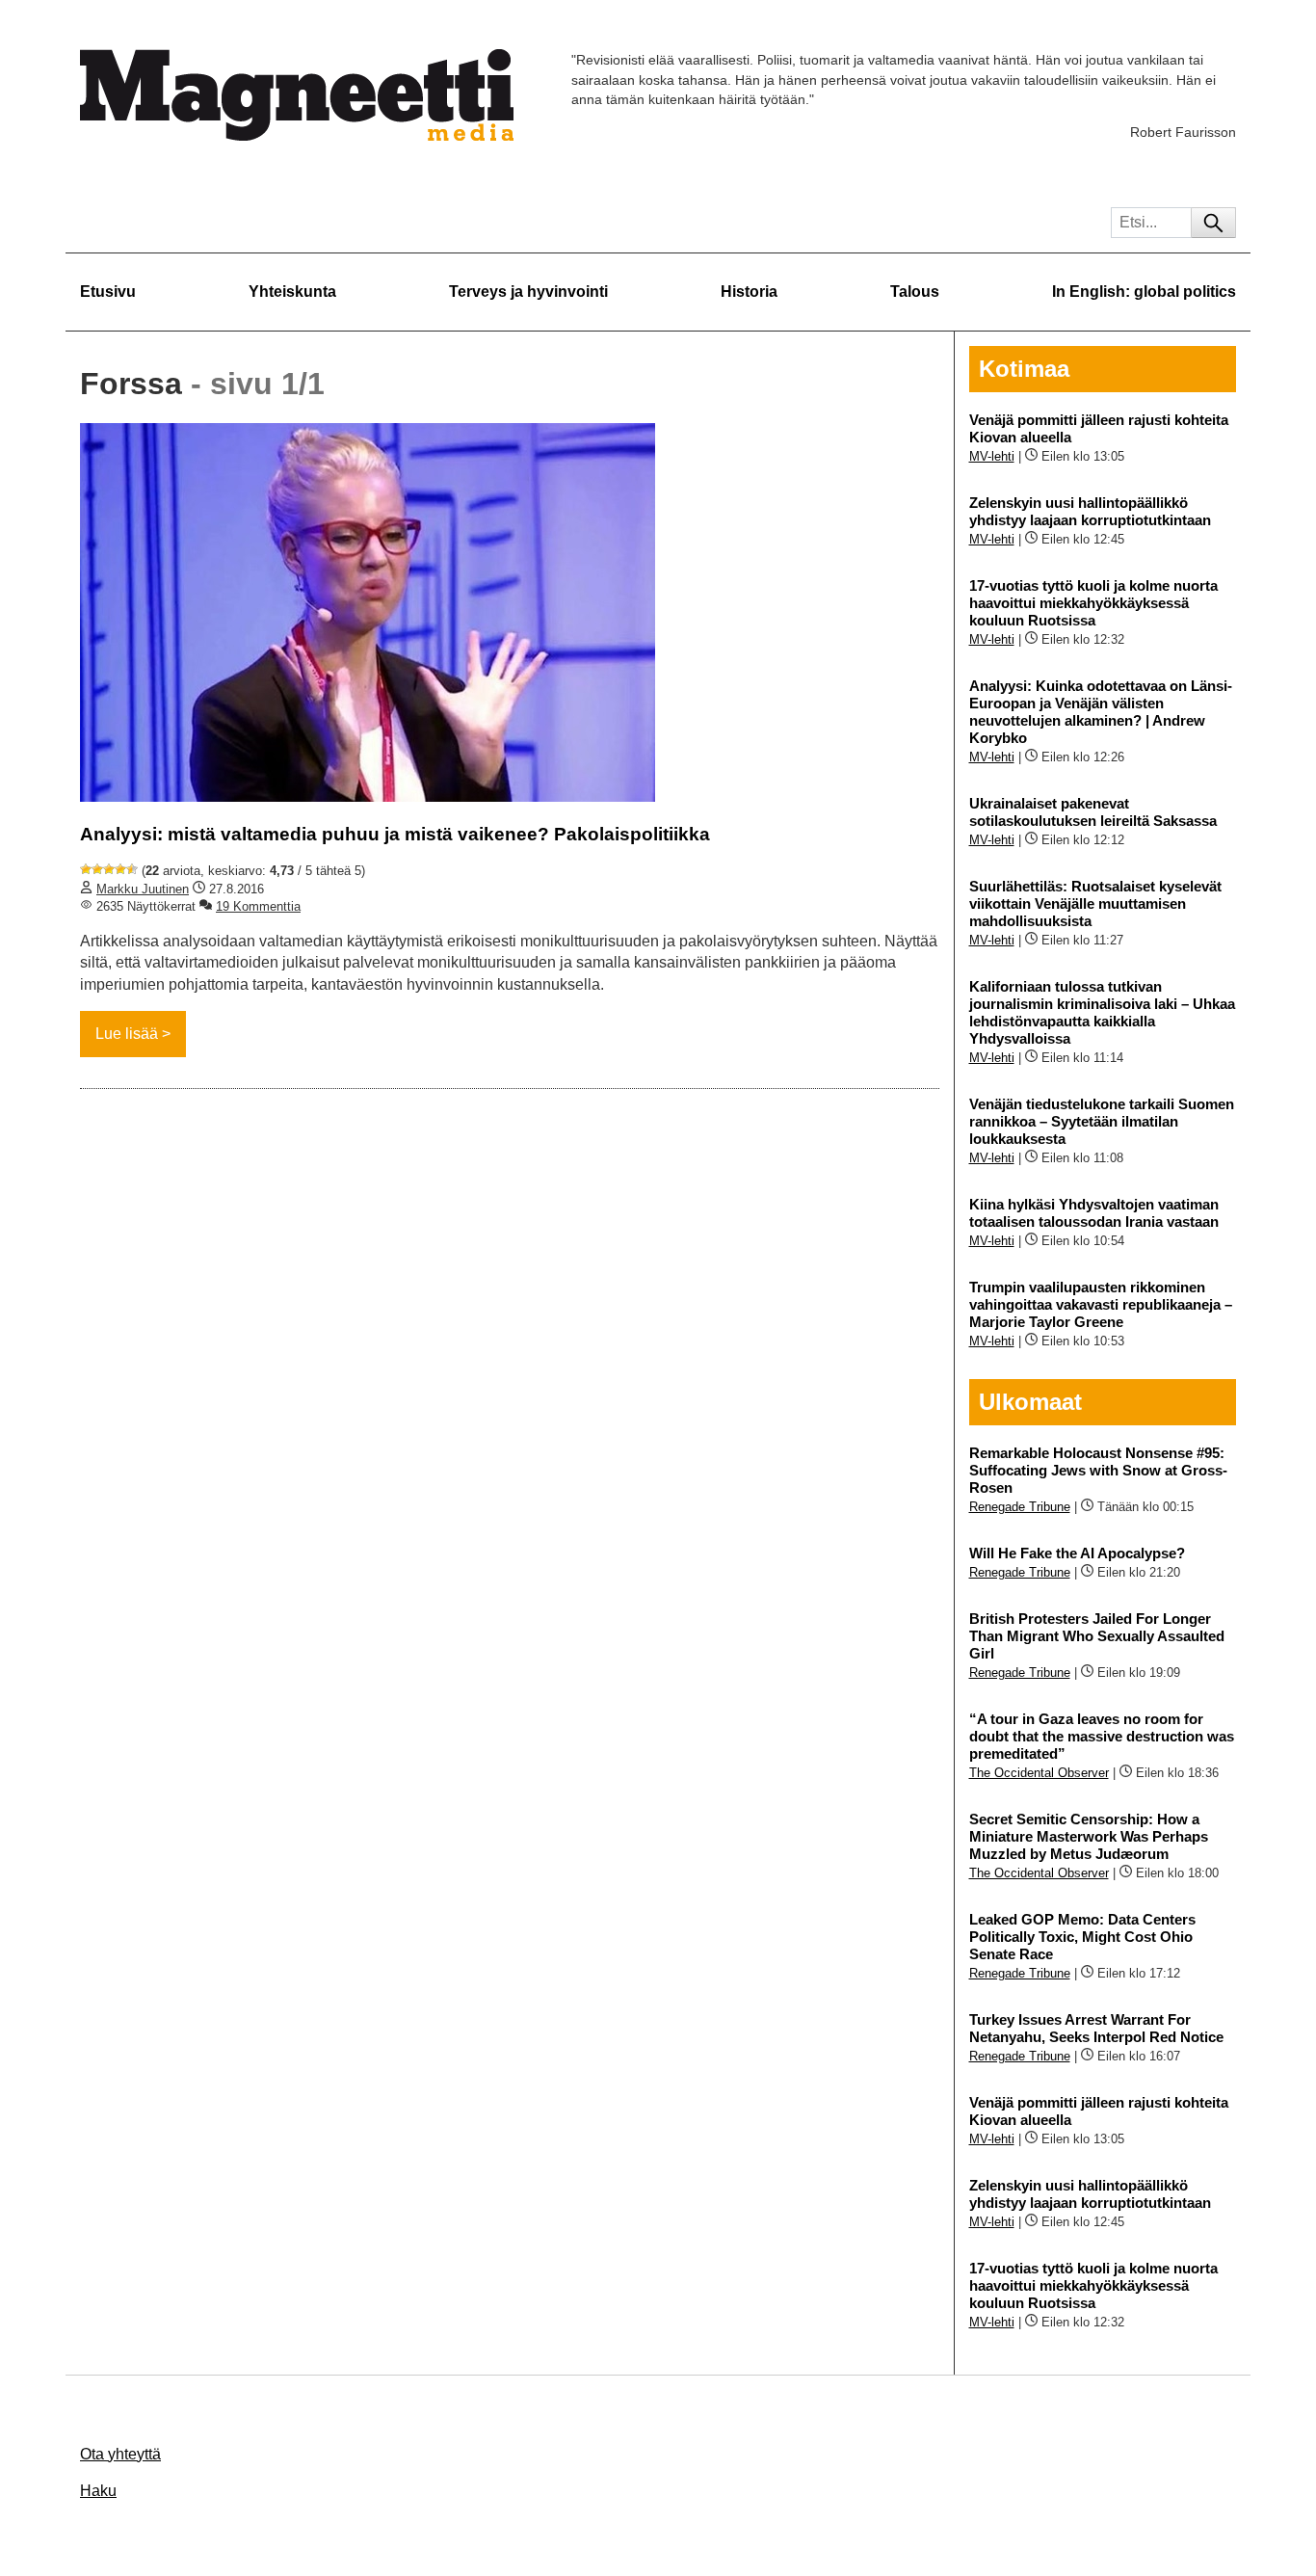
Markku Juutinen (143, 889)
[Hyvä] (120, 869)
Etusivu (108, 292)
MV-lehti (992, 456)
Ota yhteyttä (120, 2454)
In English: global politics (1144, 292)
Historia (749, 292)
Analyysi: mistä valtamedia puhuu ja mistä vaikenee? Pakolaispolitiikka (395, 834)
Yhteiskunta (292, 292)
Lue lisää (127, 1034)
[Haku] (1213, 223)
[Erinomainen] (132, 869)
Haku (98, 2491)
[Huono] (86, 869)
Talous (915, 292)
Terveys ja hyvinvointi (528, 292)
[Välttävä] (97, 869)
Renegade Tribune (1020, 1507)
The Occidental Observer (1039, 1773)
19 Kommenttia (258, 906)
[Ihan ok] (109, 869)
